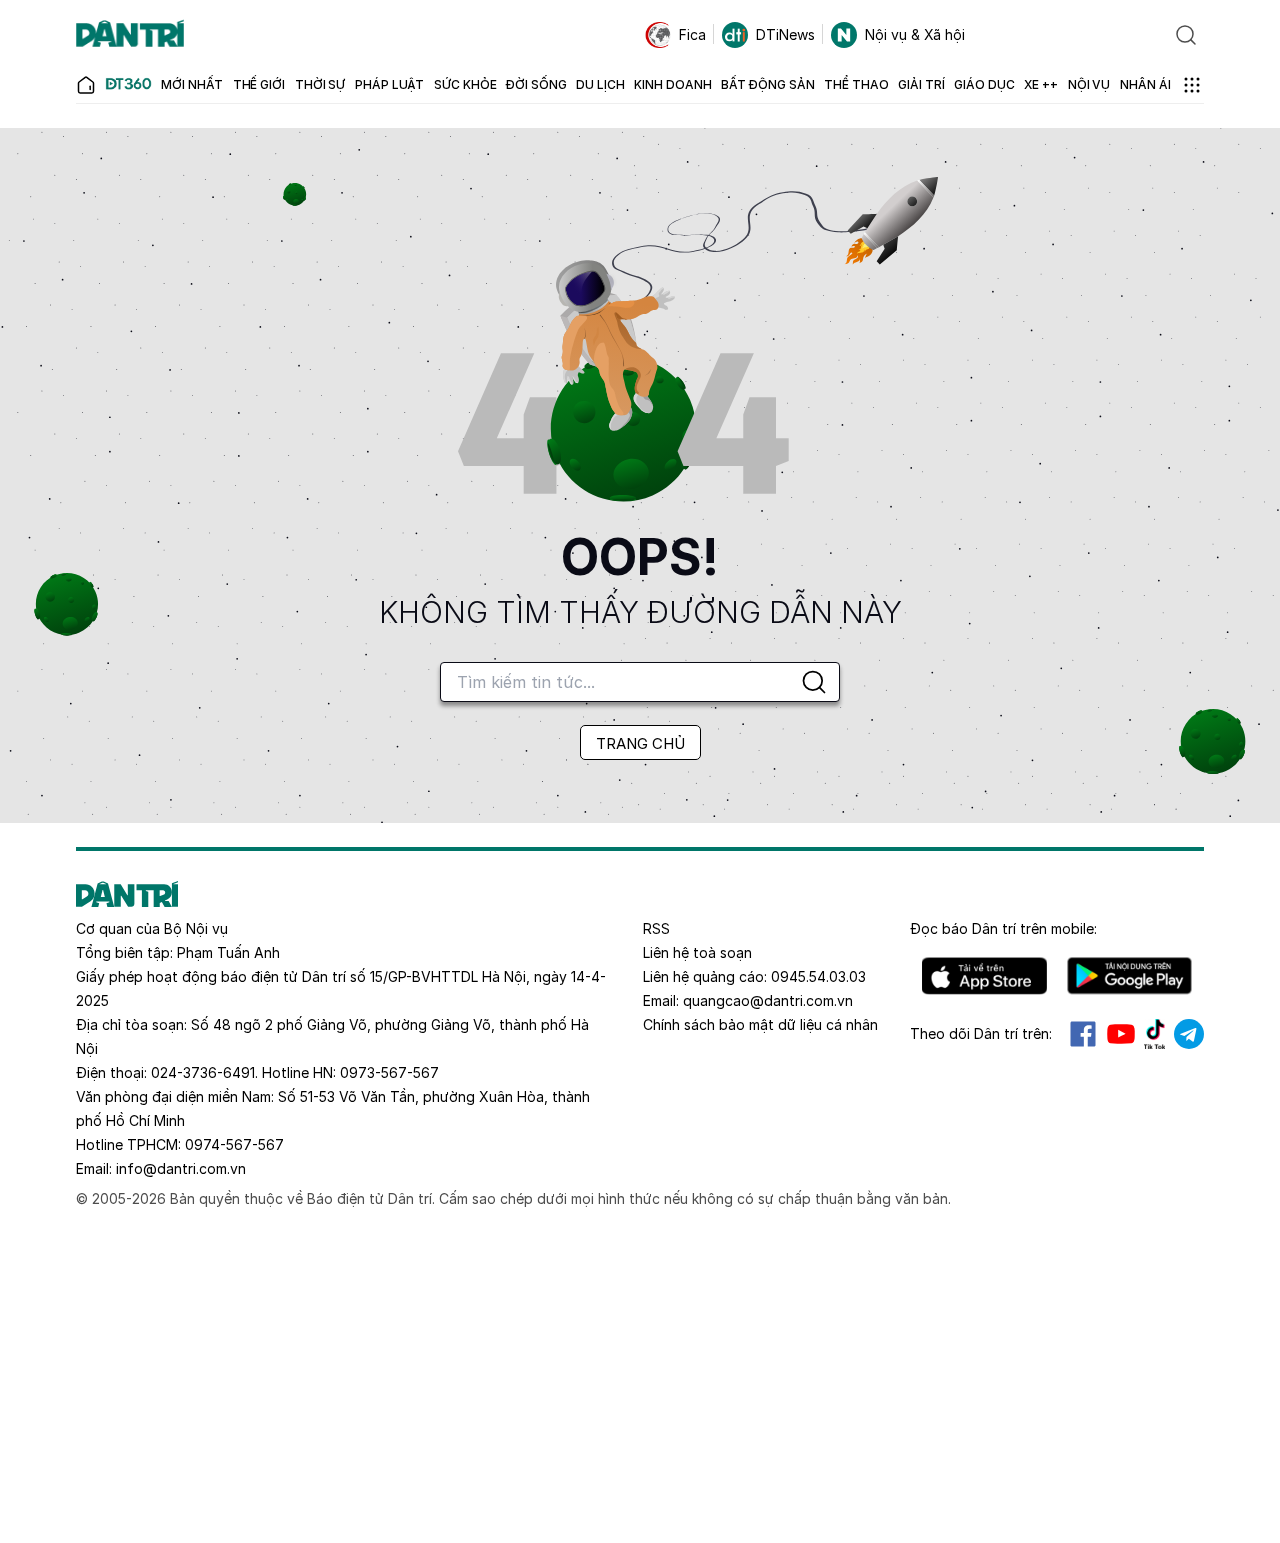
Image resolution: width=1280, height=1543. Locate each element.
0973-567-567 (389, 1072)
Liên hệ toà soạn (697, 952)
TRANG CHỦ (640, 743)
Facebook (1083, 1034)
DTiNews (785, 34)
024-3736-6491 (203, 1072)
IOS (984, 976)
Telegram (1189, 1034)
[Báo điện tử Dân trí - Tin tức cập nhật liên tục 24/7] (130, 35)
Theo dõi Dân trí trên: (981, 1033)
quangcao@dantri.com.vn (768, 1000)
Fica (692, 34)
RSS (656, 928)
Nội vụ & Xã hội (915, 34)
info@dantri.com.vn (181, 1168)
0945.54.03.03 (818, 976)
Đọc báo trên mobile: (1003, 928)
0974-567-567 (234, 1144)
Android (1129, 976)
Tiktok (1155, 1034)
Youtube (1121, 1034)
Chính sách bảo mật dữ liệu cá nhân (760, 1024)
